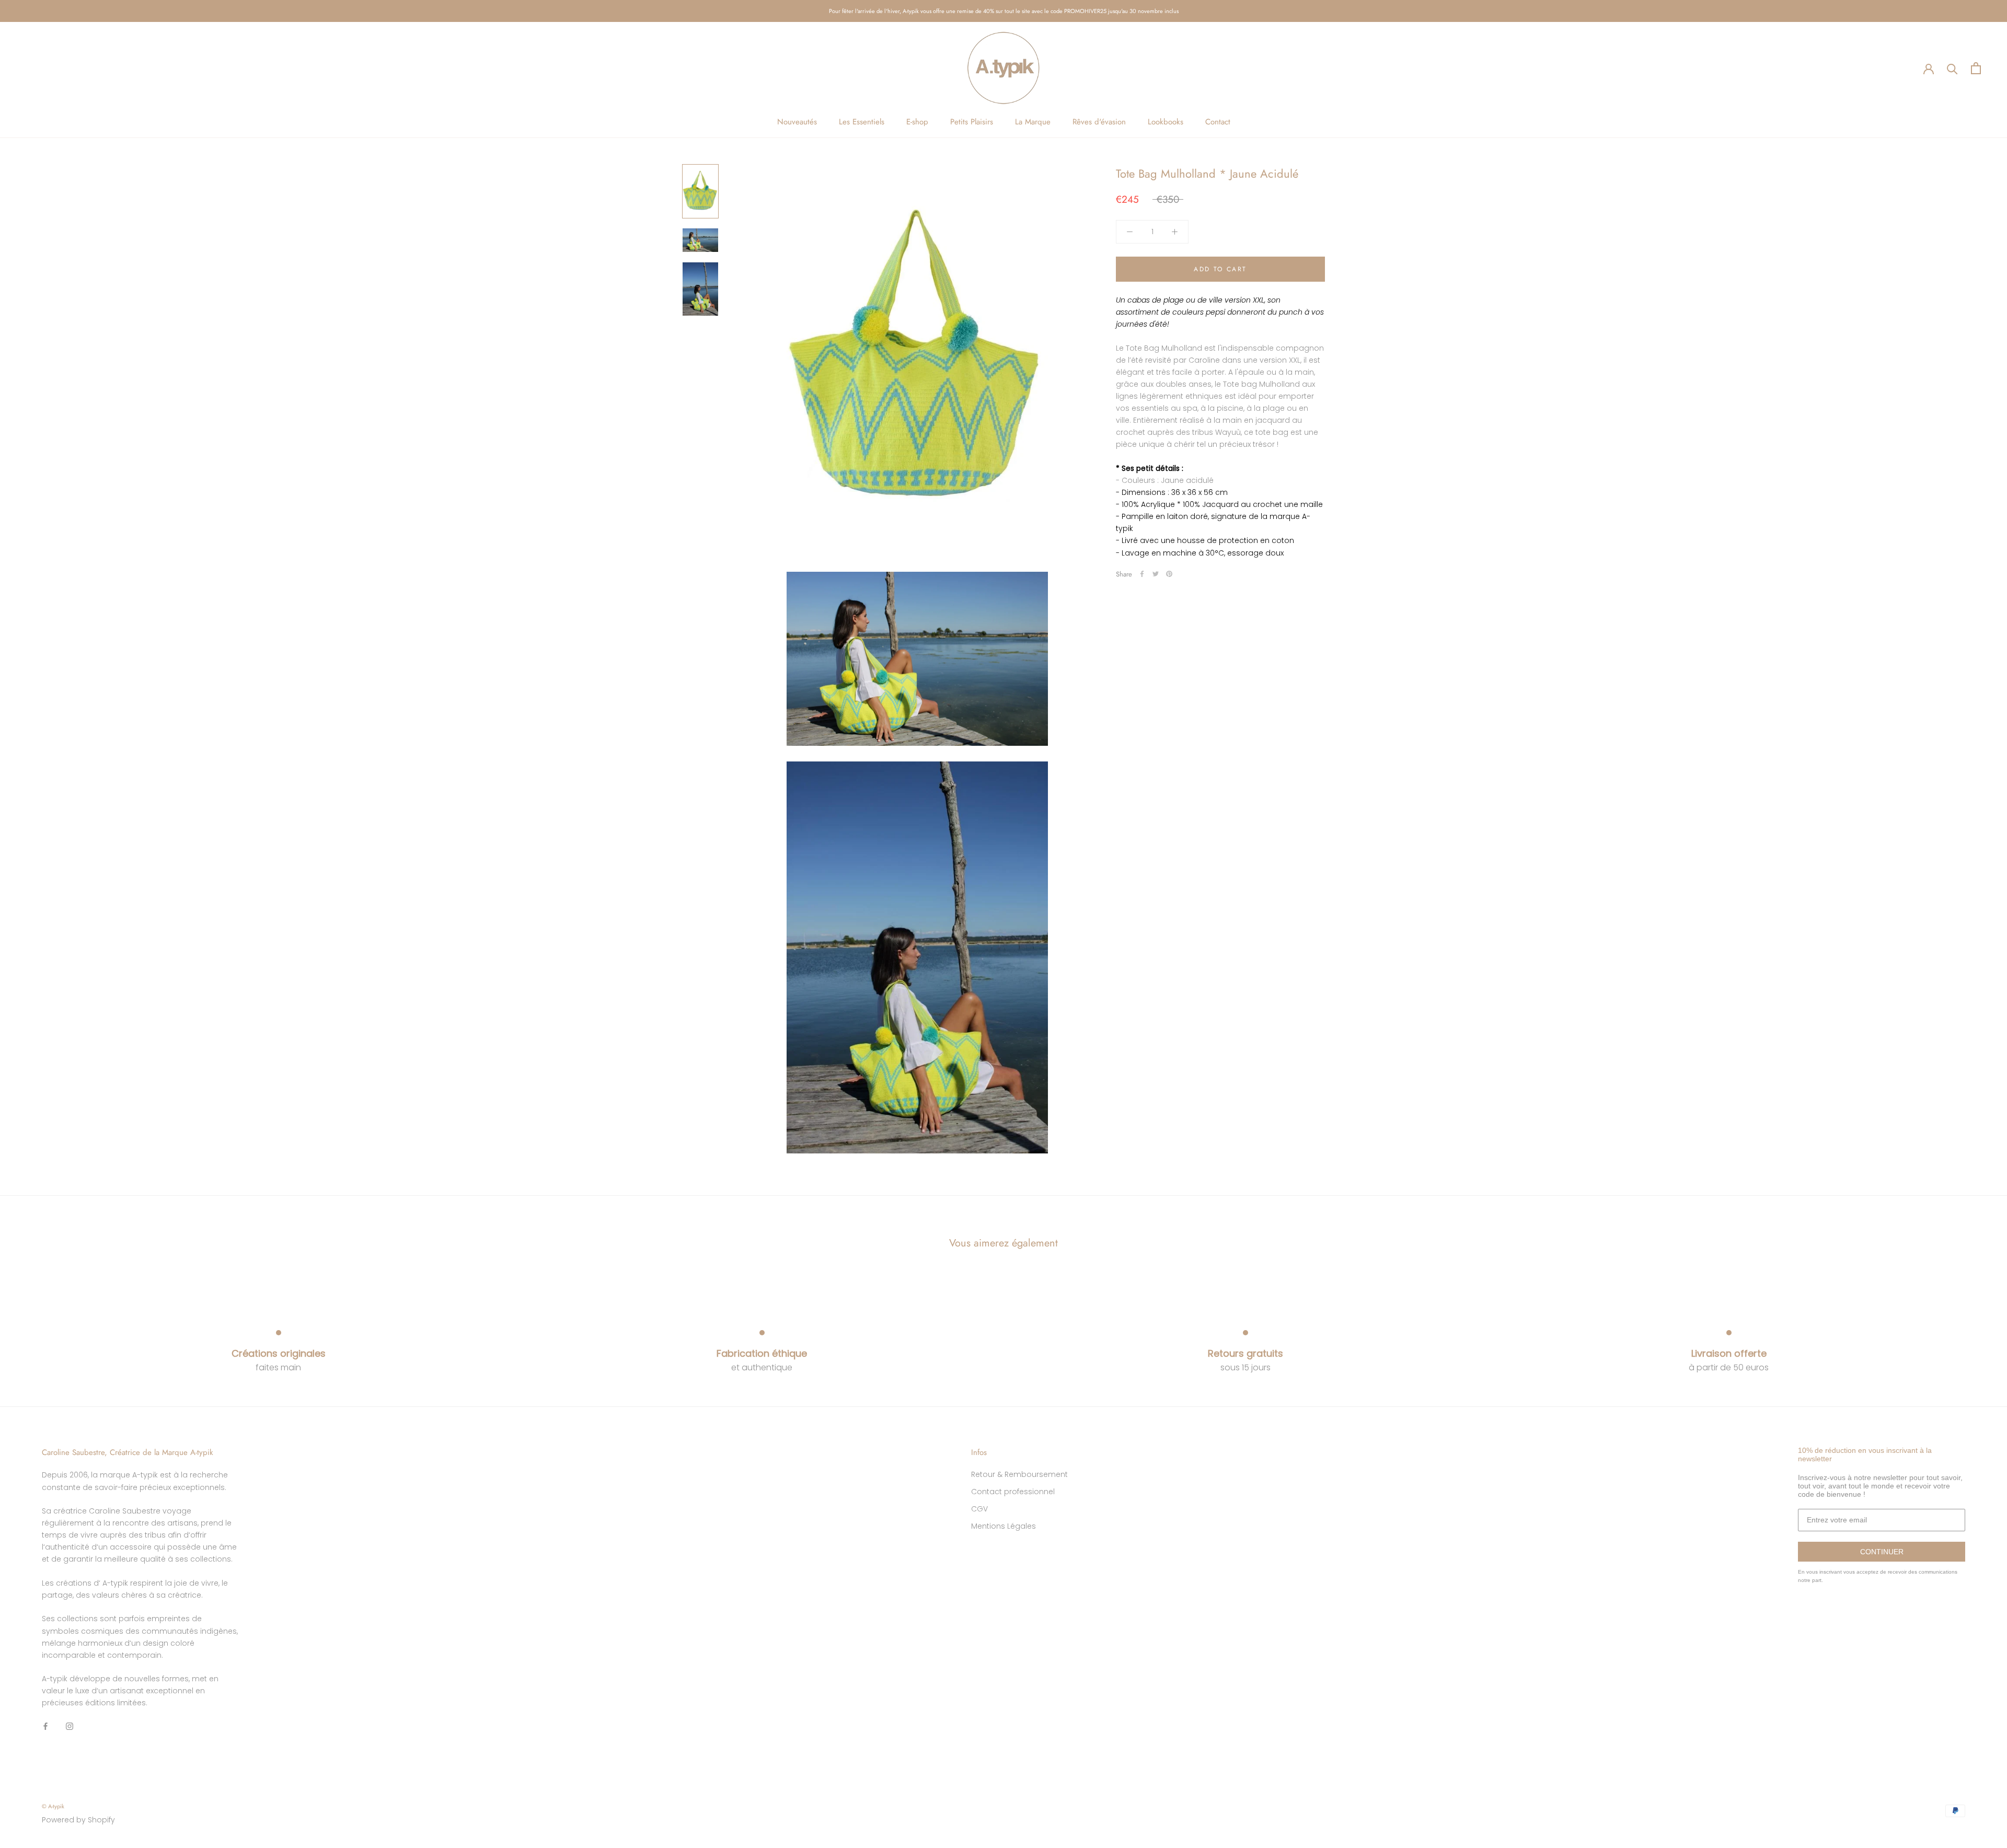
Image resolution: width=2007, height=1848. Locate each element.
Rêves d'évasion (1099, 122)
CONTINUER (1882, 1552)
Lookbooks (1166, 122)
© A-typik (53, 1806)
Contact (1218, 122)
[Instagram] (70, 1725)
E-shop (917, 122)
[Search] (1952, 68)
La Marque (1033, 122)
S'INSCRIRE (1907, 1785)
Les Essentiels (862, 122)
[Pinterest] (1169, 574)
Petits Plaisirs (972, 122)
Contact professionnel (1013, 1492)
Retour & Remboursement (1019, 1474)
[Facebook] (1142, 574)
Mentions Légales (1004, 1526)
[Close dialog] (1998, 1664)
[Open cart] (1976, 68)
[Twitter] (1156, 574)
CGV (979, 1509)
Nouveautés (797, 122)
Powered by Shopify (78, 1820)
